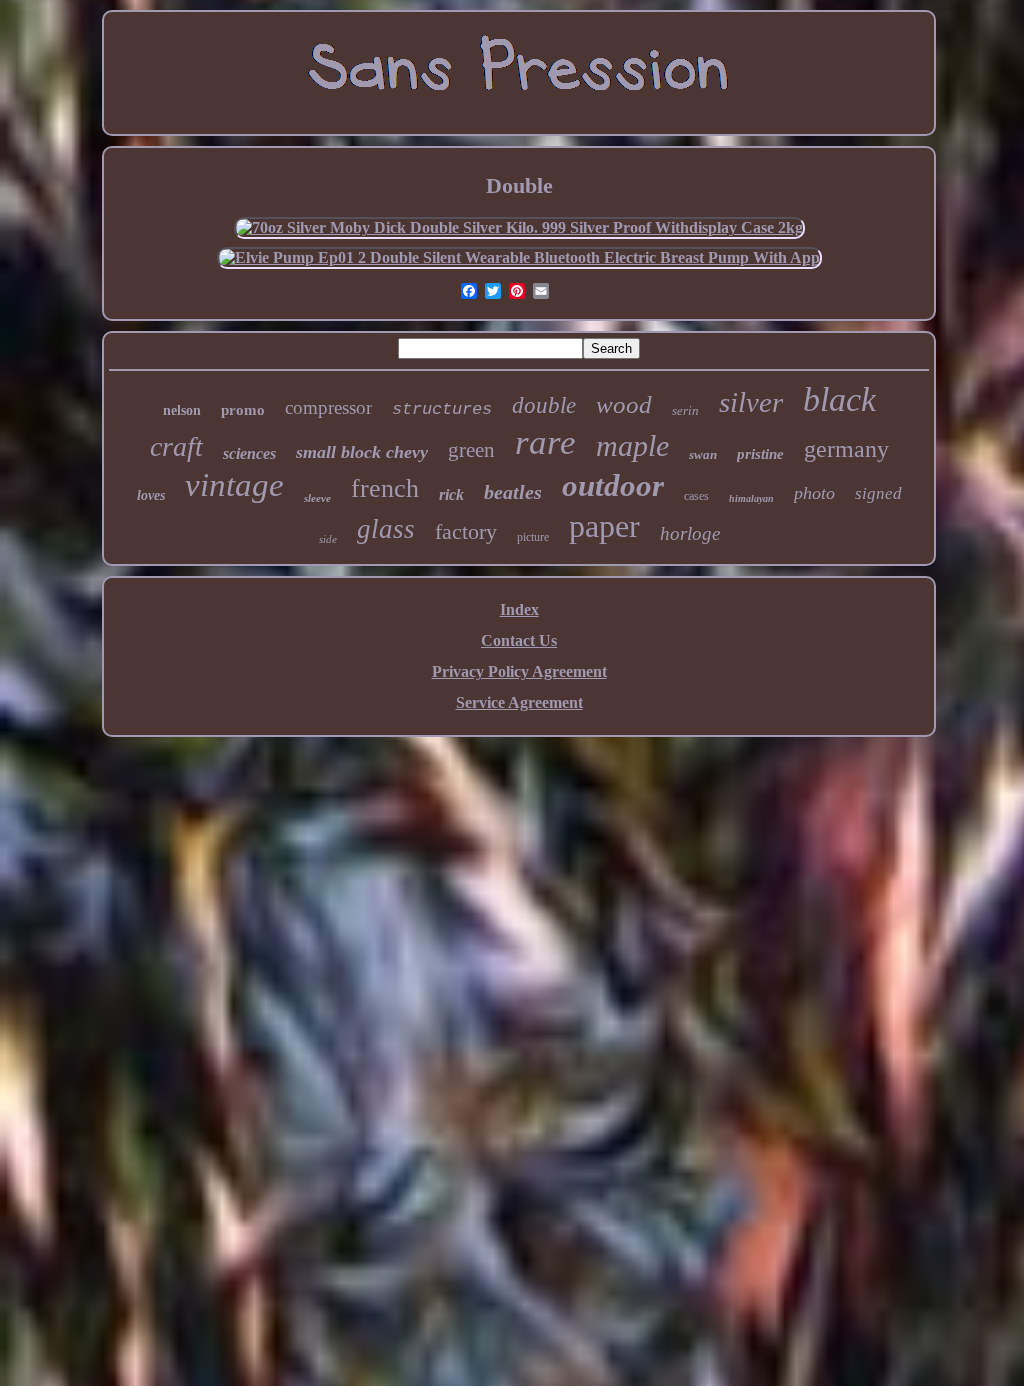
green (471, 450)
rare (545, 442)
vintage (234, 485)
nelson (182, 410)
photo (814, 493)
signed (878, 493)
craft (176, 446)
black (839, 399)
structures (442, 409)
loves (151, 495)
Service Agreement (519, 702)
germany (846, 449)
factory (466, 531)
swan (703, 454)
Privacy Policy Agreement (519, 671)
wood (624, 404)
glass (386, 529)
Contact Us (519, 640)
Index (519, 609)
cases (696, 496)
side (328, 539)
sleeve (317, 498)
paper (604, 526)
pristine (760, 454)
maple (632, 445)
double (544, 405)
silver (751, 402)
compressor (328, 407)
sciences (249, 453)
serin (685, 410)
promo (243, 410)
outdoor (613, 485)
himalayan (751, 498)
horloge (690, 533)
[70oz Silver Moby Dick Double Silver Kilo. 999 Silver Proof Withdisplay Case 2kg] (519, 227)
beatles (513, 492)
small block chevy (362, 452)
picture (533, 537)
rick (451, 494)
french (385, 488)
